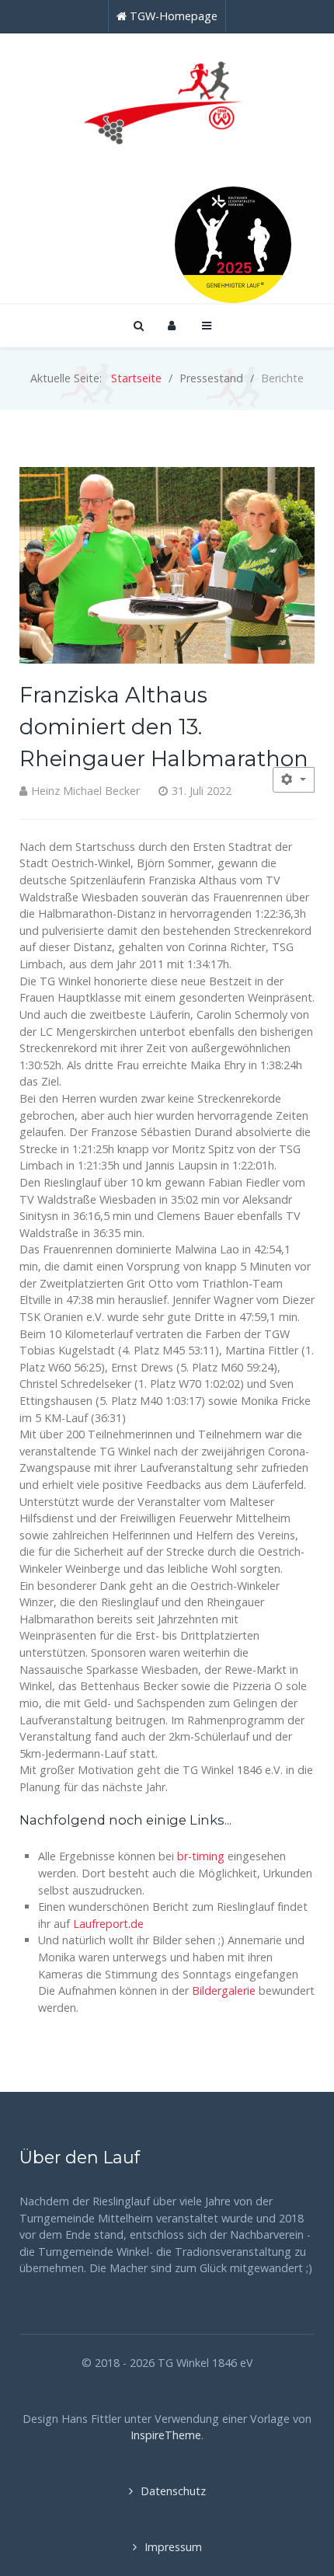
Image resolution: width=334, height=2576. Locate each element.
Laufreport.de (108, 1924)
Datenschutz (173, 2491)
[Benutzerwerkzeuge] (294, 780)
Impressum (173, 2547)
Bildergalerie (225, 1990)
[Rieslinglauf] (167, 99)
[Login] (172, 325)
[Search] (137, 325)
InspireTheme (166, 2435)
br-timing (201, 1856)
